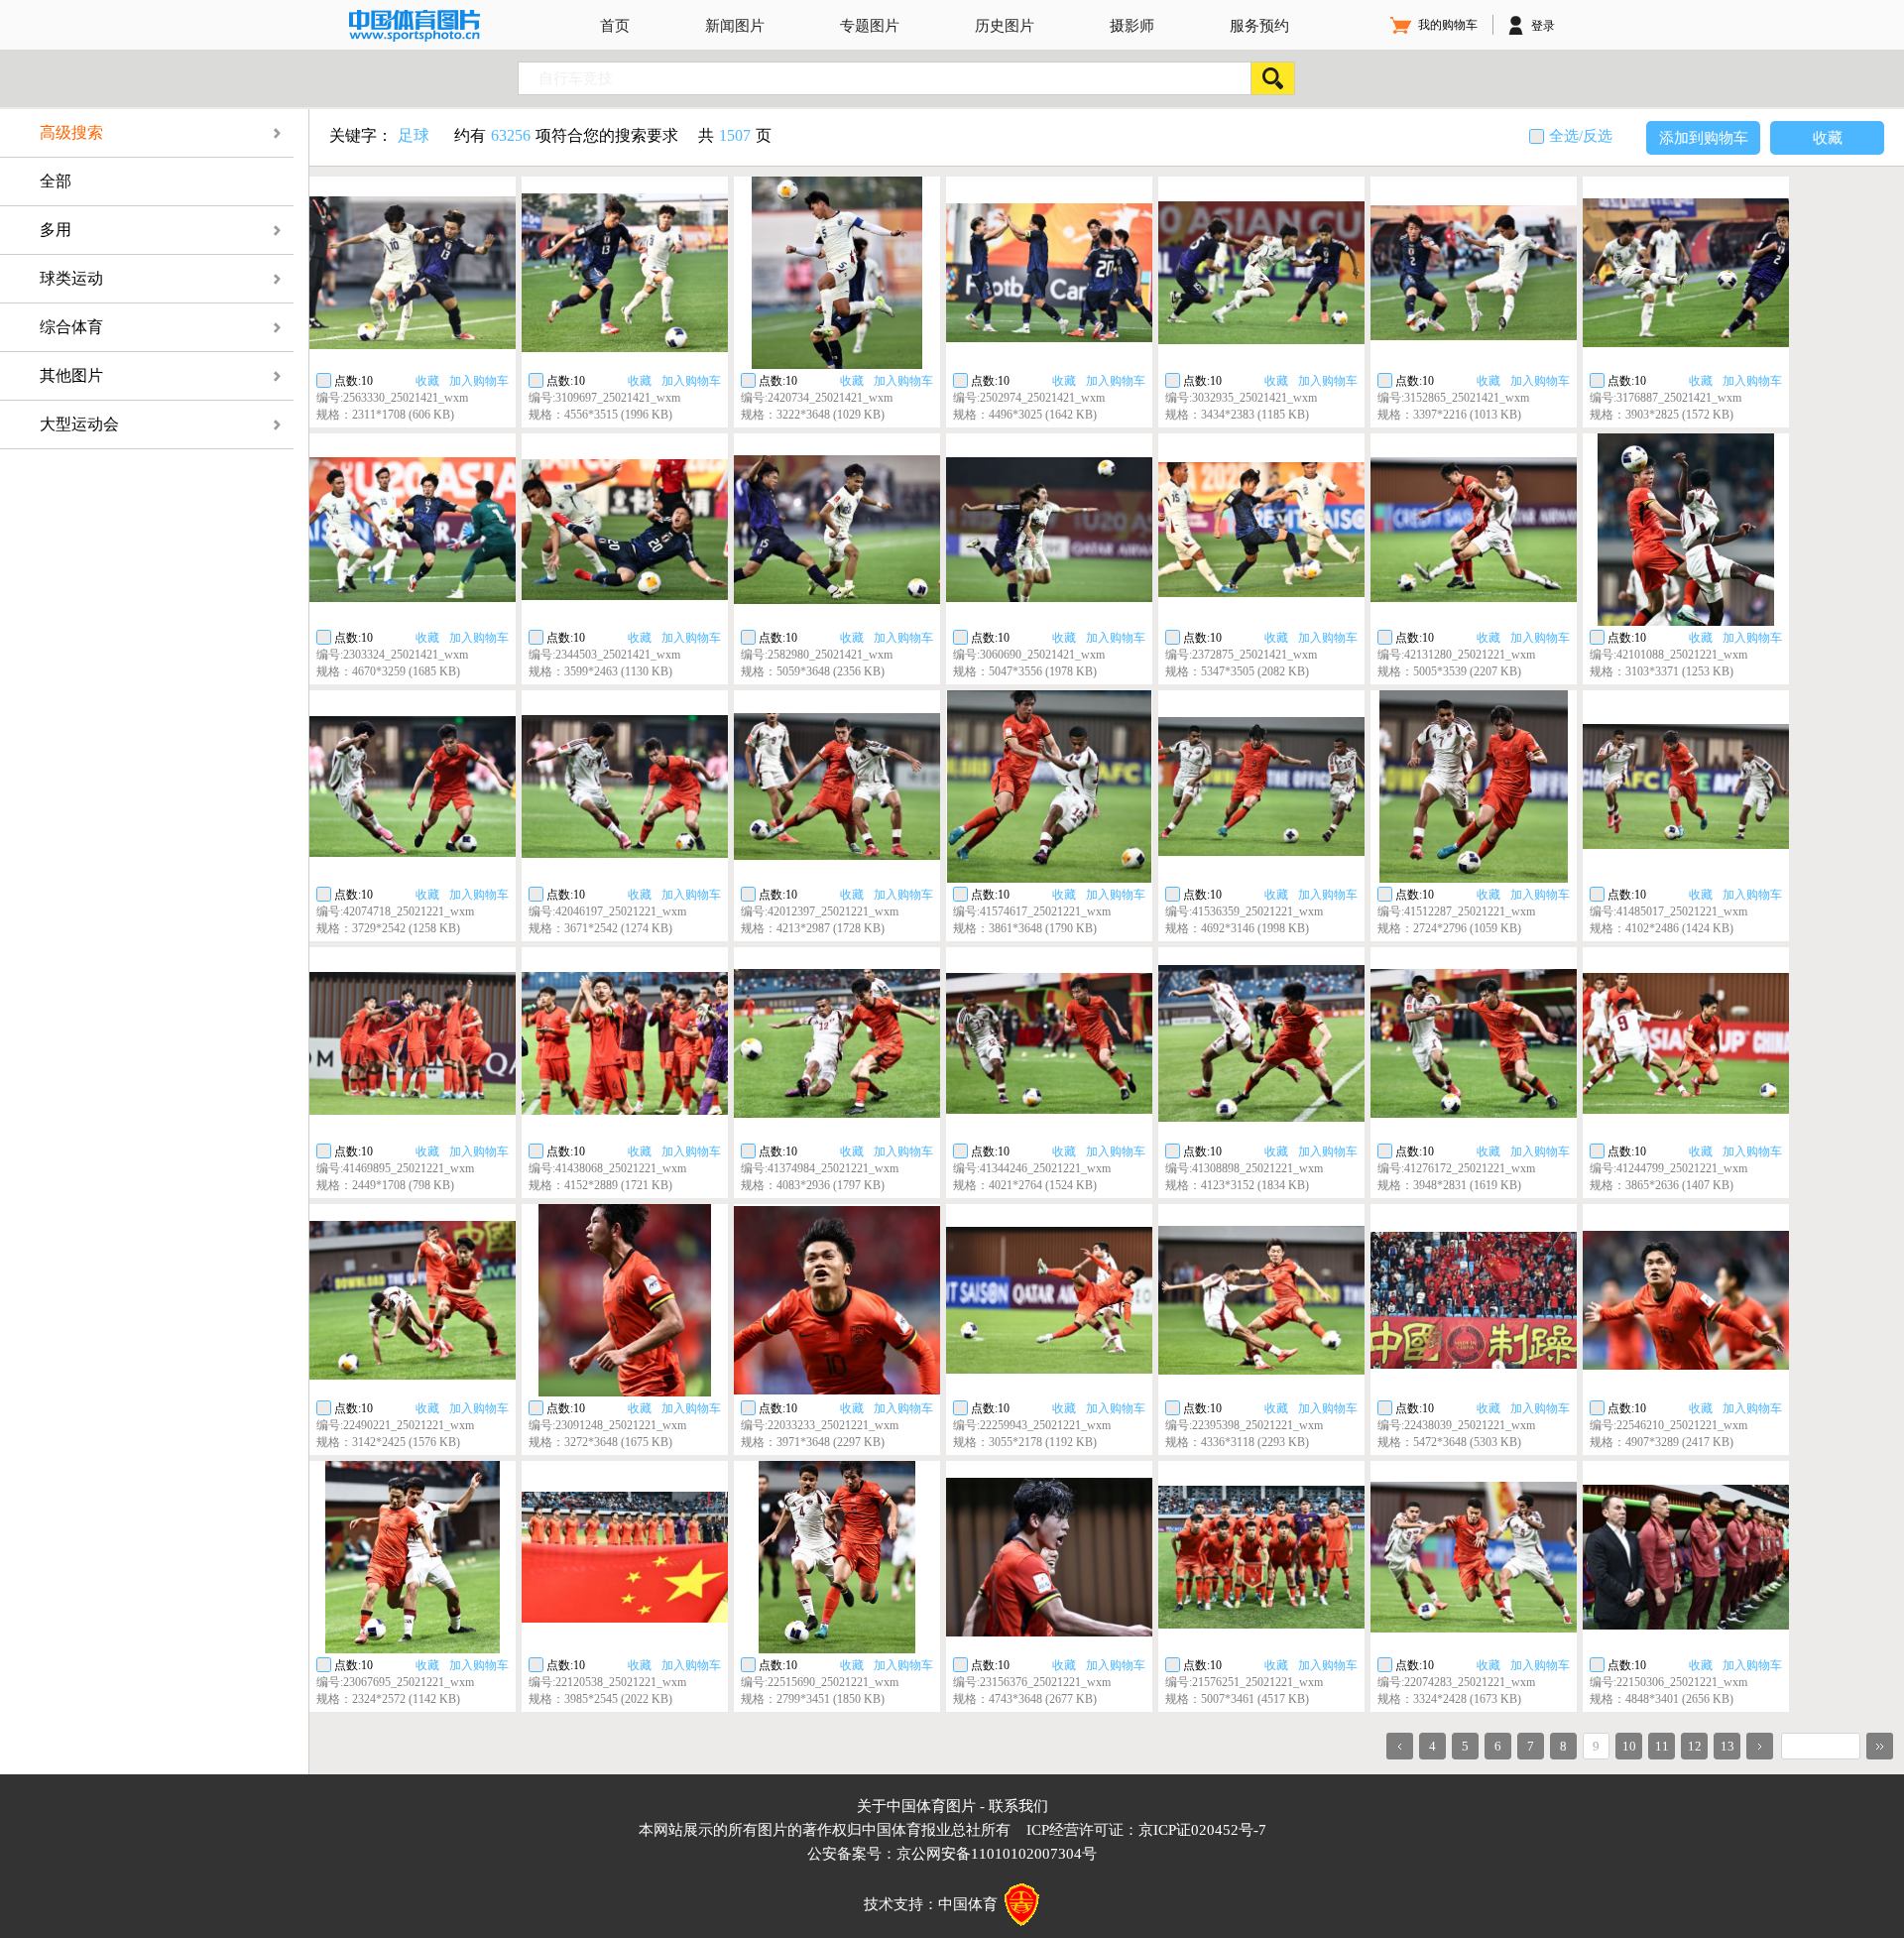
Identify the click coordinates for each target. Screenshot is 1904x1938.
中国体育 (968, 1904)
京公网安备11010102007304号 (997, 1854)
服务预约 (1259, 26)
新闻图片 (735, 26)
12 (1695, 1746)
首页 (615, 26)
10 (1629, 1746)
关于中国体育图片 (916, 1806)
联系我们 (1018, 1806)
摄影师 (1132, 26)
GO (1880, 1746)
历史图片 (1005, 26)
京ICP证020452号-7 (1202, 1830)
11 (1662, 1746)
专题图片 (870, 26)
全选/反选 (1581, 136)
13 (1727, 1746)
